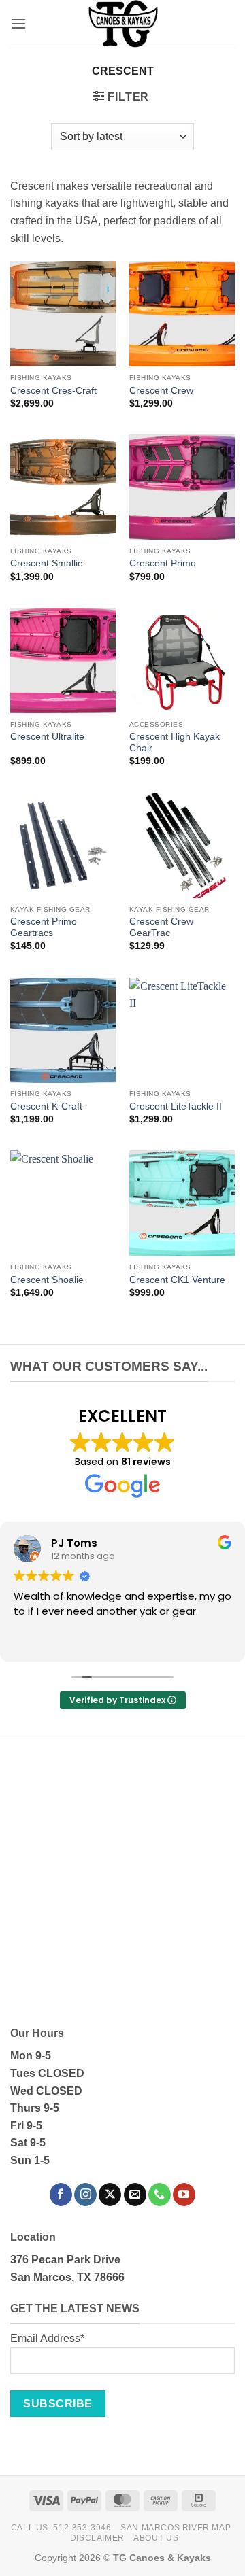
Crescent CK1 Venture (177, 1280)
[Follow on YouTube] (184, 2195)
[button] (18, 23)
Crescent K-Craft (46, 1106)
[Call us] (160, 2195)
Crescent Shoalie (47, 1280)
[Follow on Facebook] (61, 2195)
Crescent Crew (161, 391)
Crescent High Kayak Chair (175, 743)
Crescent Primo (163, 563)
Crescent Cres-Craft (53, 391)
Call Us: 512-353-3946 (61, 2528)
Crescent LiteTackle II (176, 1106)
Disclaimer (97, 2538)
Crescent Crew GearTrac (161, 928)
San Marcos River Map (176, 2528)
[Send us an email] (135, 2195)
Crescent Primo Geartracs (44, 928)
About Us (156, 2538)
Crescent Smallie (47, 563)
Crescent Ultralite (47, 737)
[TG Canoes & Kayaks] (122, 24)
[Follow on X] (110, 2195)
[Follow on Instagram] (85, 2195)
